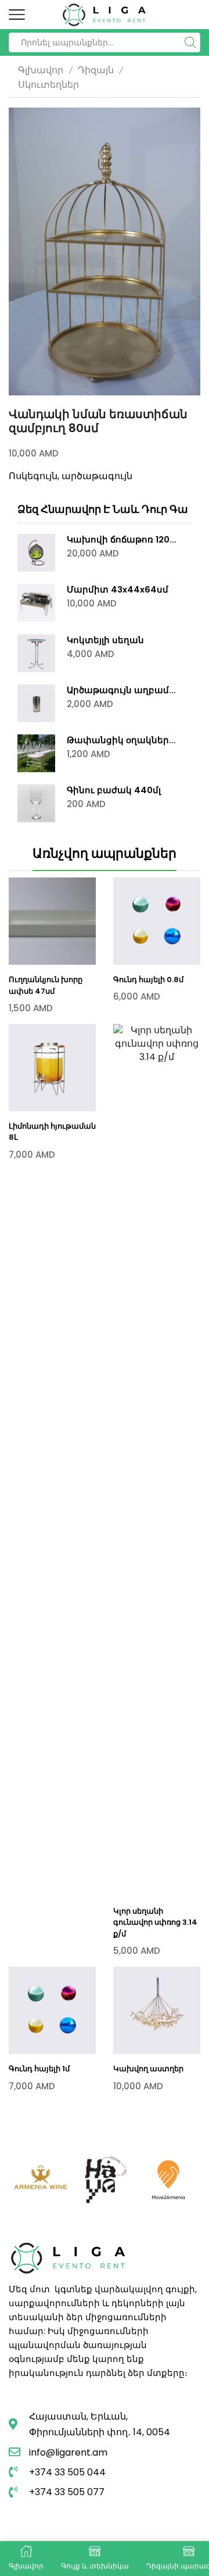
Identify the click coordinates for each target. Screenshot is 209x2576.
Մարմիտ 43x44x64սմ (118, 590)
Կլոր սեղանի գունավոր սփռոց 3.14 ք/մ (155, 1922)
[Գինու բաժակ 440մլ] (36, 803)
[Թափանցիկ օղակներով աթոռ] (36, 753)
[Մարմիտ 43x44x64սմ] (36, 603)
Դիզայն (96, 70)
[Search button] (190, 42)
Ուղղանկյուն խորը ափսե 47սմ (46, 985)
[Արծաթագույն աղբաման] (36, 703)
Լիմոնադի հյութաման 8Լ (52, 1132)
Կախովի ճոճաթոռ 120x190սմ (122, 540)
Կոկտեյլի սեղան (105, 640)
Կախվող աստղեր (148, 2069)
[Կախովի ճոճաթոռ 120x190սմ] (36, 553)
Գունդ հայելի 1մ (39, 2069)
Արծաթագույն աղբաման (122, 690)
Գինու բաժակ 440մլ (114, 790)
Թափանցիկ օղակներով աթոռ (122, 740)
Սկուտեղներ (48, 85)
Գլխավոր (41, 70)
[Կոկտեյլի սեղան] (36, 653)
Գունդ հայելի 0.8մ (148, 980)
